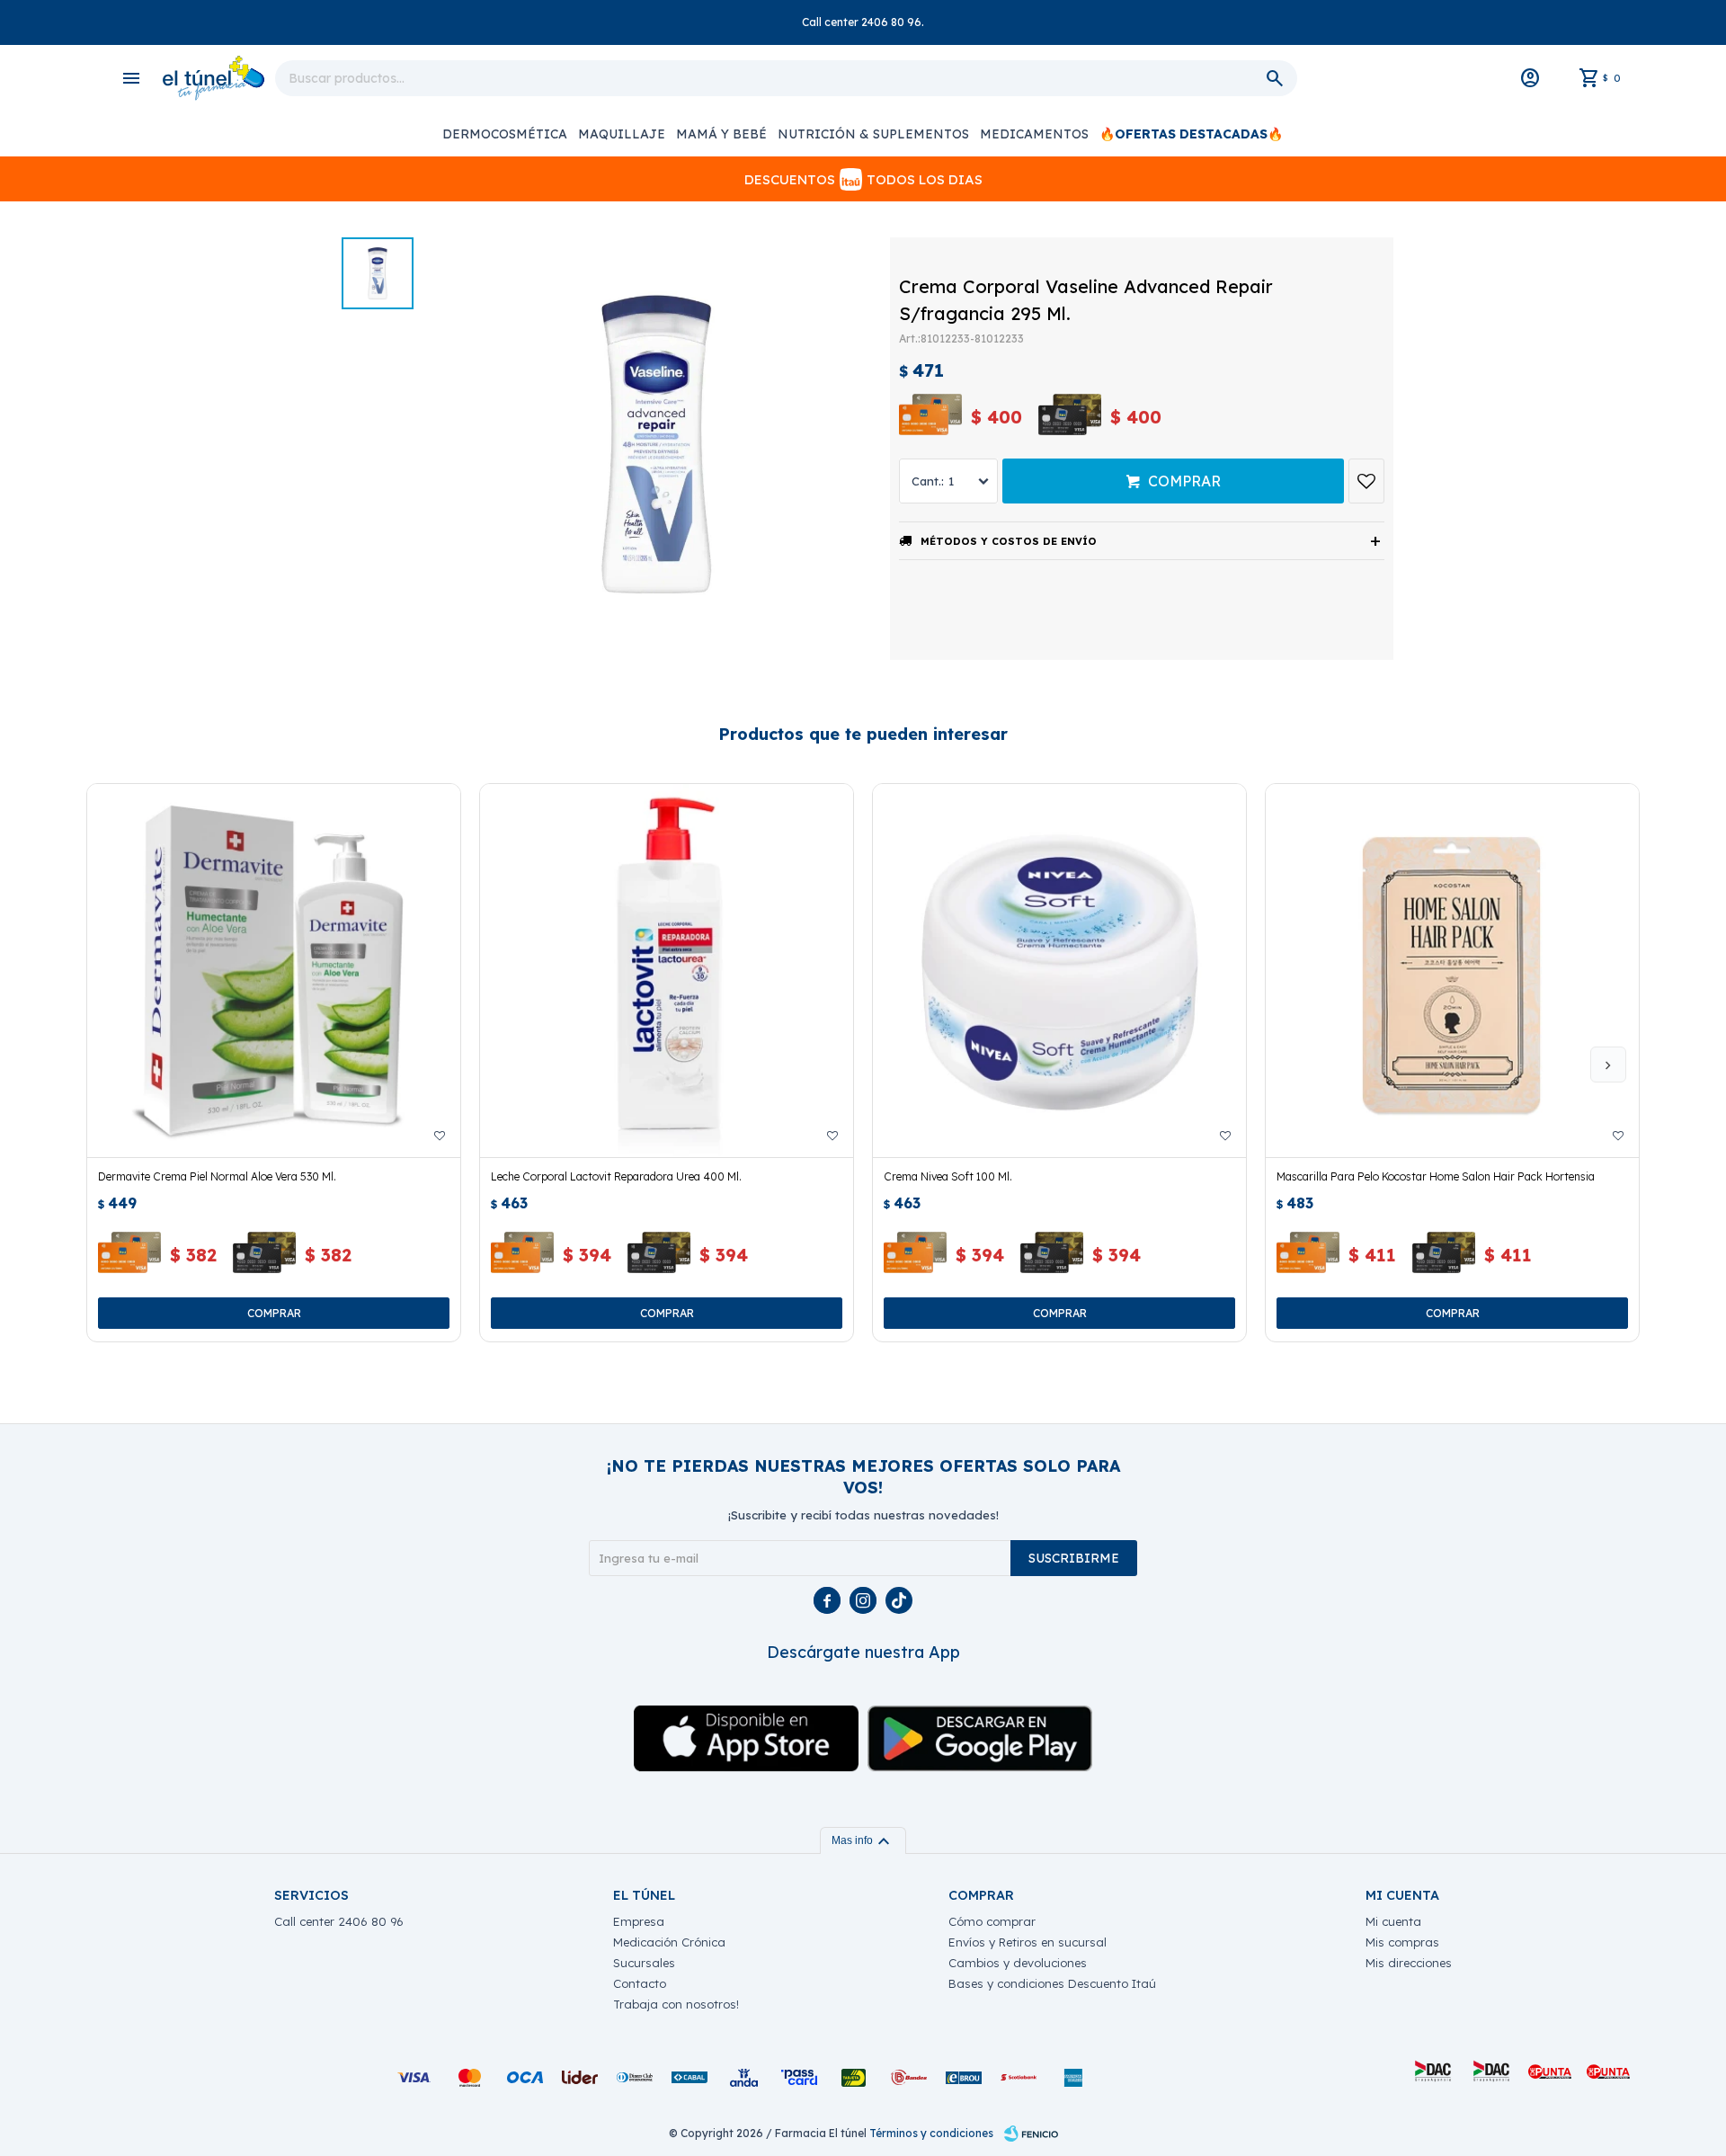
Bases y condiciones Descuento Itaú (1052, 1983)
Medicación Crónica (669, 1942)
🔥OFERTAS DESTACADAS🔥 (1191, 134)
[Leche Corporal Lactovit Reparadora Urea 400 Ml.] (667, 971)
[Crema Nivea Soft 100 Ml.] (1059, 971)
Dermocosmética (505, 134)
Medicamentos (1034, 134)
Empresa (639, 1921)
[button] (1608, 1065)
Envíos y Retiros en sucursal (1028, 1942)
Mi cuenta (1393, 1921)
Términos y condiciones (931, 2133)
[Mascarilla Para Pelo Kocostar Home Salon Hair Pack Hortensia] (1452, 971)
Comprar (1184, 481)
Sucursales (644, 1963)
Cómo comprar (992, 1921)
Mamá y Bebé (721, 134)
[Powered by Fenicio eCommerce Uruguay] (1031, 2134)
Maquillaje (622, 134)
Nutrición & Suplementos (873, 134)
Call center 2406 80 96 (339, 1921)
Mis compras (1402, 1942)
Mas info (863, 1840)
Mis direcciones (1409, 1963)
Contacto (640, 1983)
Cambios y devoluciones (1018, 1963)
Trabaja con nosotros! (676, 2004)
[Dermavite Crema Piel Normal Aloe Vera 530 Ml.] (274, 971)
